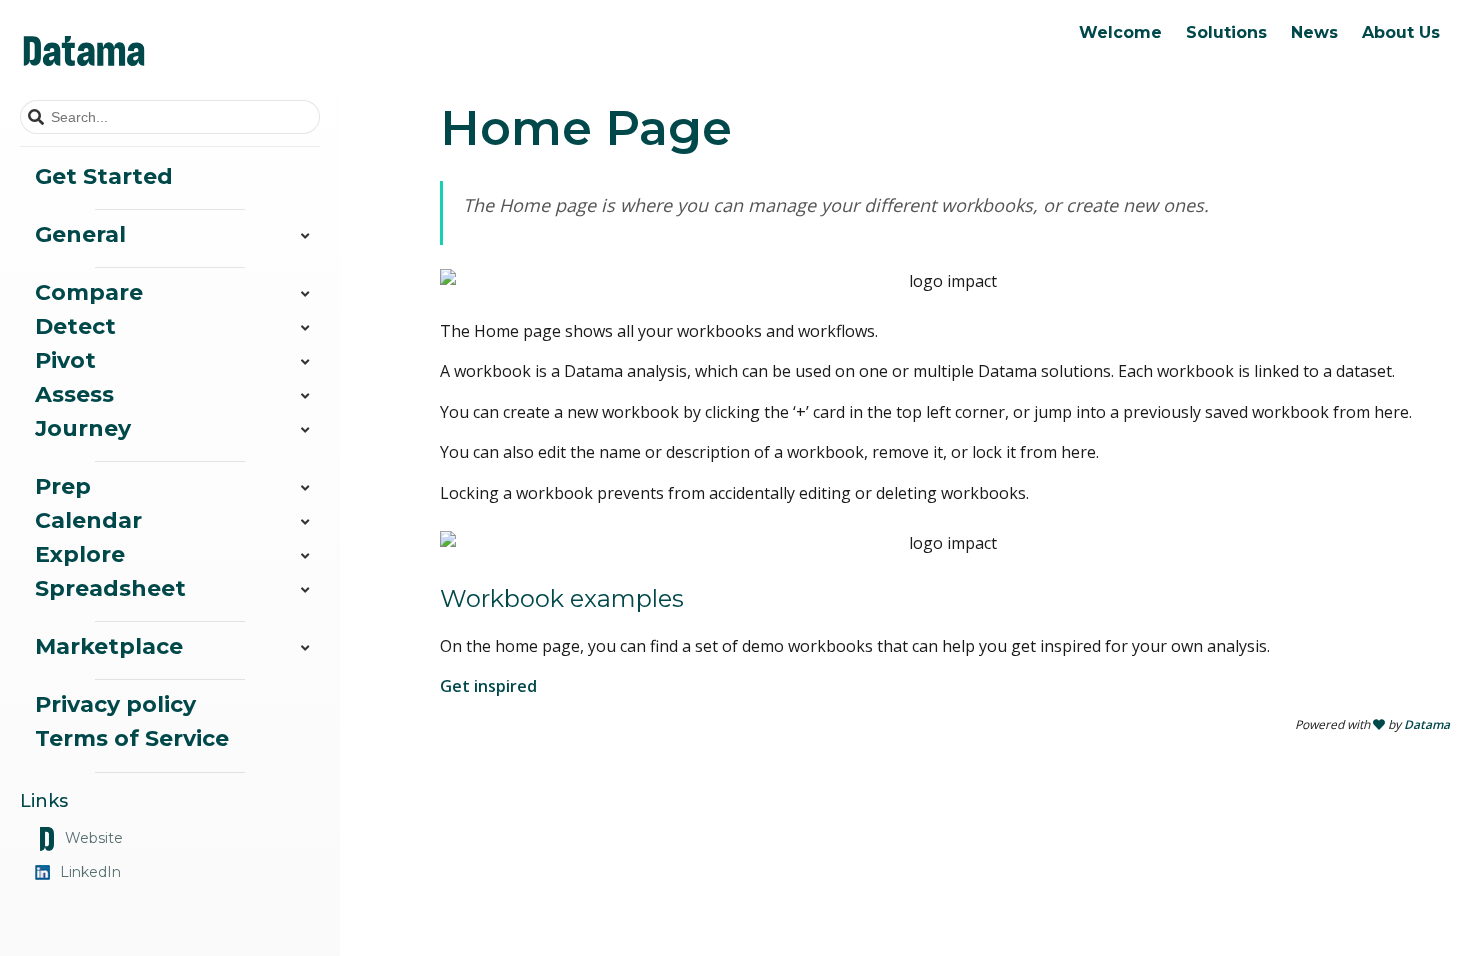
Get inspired (488, 686)
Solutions (1226, 32)
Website (94, 838)
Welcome (1120, 32)
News (1314, 32)
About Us (1401, 32)
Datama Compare (1162, 44)
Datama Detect (1152, 76)
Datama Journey (1157, 172)
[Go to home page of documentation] (170, 50)
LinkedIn (90, 872)
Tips (1183, 76)
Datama (1427, 724)
